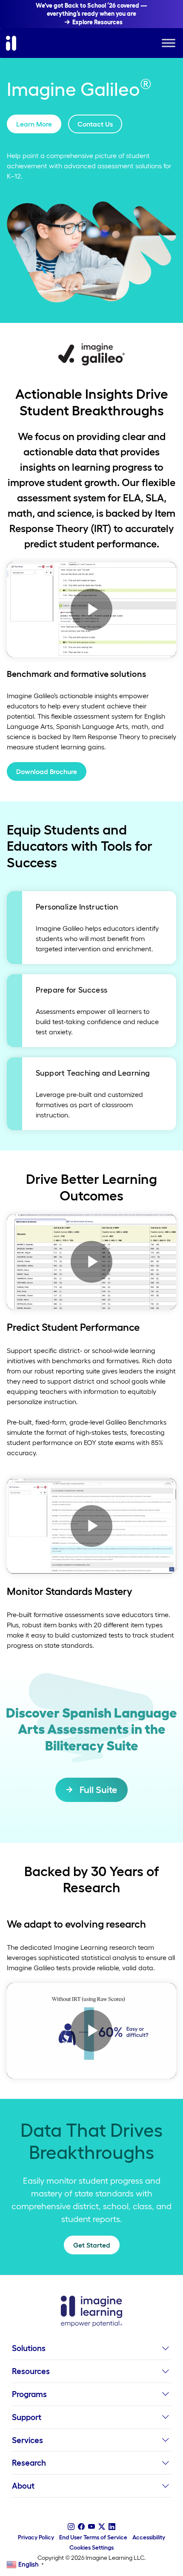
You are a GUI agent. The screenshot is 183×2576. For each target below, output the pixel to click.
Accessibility (149, 2537)
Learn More (34, 124)
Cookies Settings (91, 2547)
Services (27, 2440)
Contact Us (95, 124)
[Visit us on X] (102, 2527)
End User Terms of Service (93, 2537)
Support (27, 2417)
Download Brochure (47, 771)
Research (29, 2463)
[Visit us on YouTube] (91, 2527)
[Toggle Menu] (169, 43)
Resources (31, 2371)
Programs (29, 2394)
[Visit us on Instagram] (71, 2527)
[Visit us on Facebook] (81, 2527)
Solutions (29, 2348)
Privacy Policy (36, 2537)
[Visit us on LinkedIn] (112, 2527)
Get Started (92, 2245)
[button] (165, 2351)
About (23, 2486)
